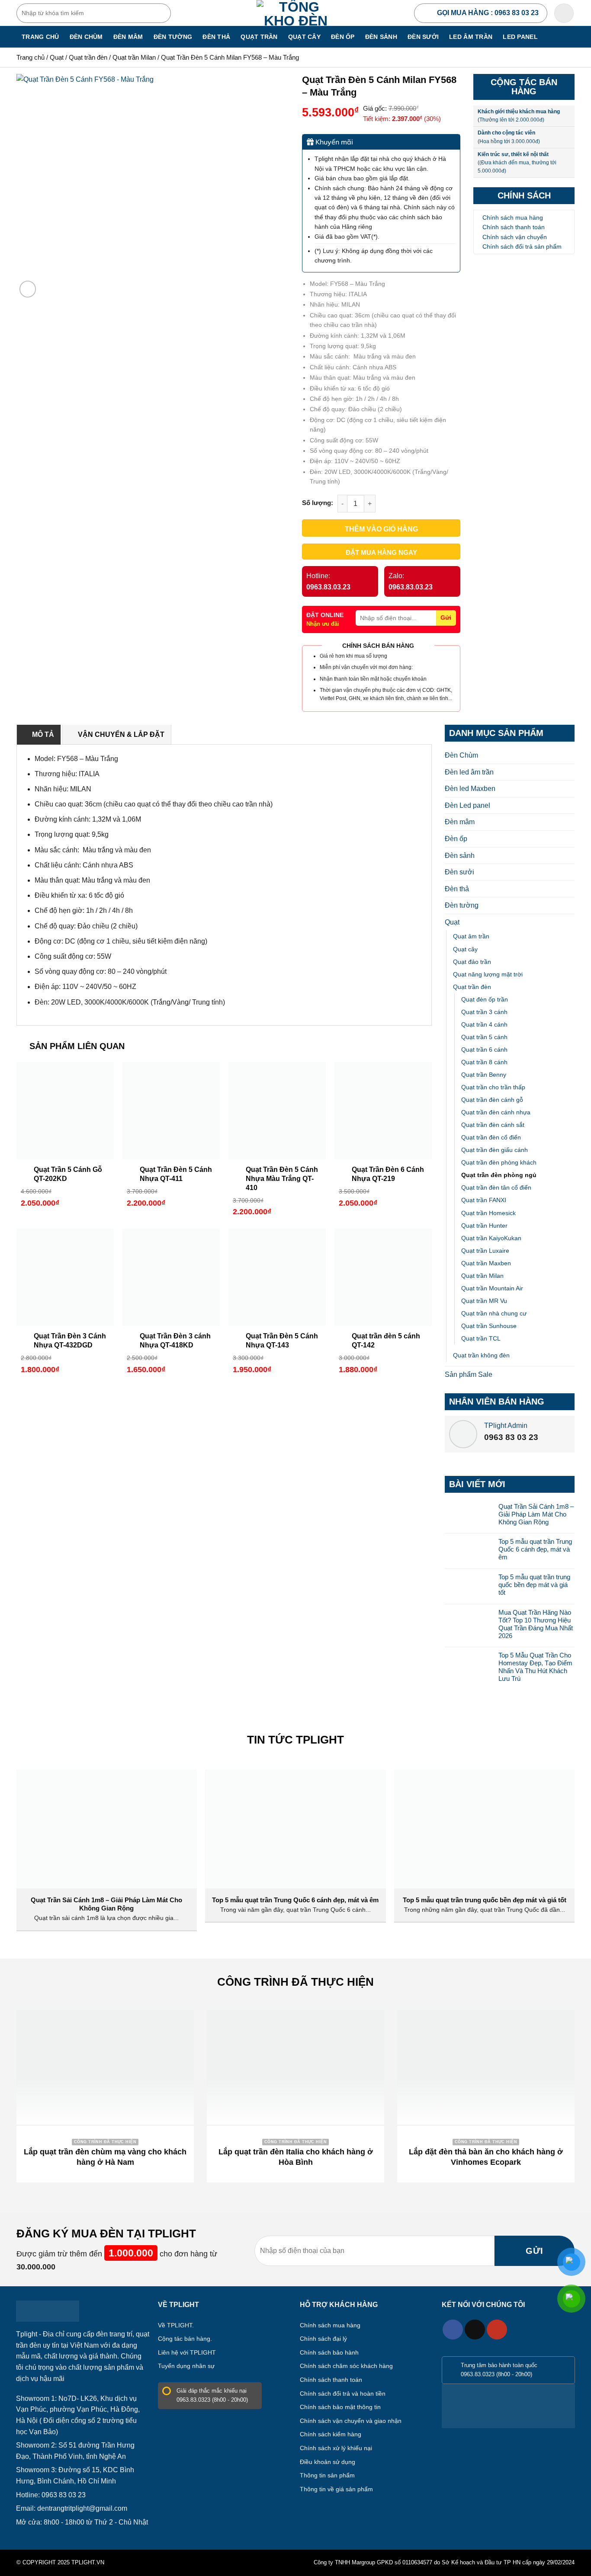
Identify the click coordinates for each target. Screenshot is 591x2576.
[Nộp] (162, 13)
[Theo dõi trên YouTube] (497, 2330)
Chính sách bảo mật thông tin (340, 2407)
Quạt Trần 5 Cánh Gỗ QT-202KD (68, 1174)
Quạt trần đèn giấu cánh (495, 1150)
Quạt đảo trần (472, 962)
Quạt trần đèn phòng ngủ (499, 1175)
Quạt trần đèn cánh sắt (493, 1125)
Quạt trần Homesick (488, 1213)
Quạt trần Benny (484, 1075)
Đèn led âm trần (469, 772)
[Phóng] (28, 289)
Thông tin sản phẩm (327, 2475)
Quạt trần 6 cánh (484, 1050)
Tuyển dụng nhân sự (186, 2366)
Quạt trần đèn (88, 57)
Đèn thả (216, 37)
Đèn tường (173, 37)
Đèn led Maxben (470, 789)
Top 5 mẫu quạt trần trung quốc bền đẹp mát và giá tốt (534, 1585)
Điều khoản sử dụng (328, 2462)
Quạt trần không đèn (481, 1355)
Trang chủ (40, 37)
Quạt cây (304, 37)
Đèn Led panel (467, 805)
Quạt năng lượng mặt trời (488, 974)
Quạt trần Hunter (484, 1226)
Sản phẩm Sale (469, 1374)
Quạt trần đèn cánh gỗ (492, 1100)
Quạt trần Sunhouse (489, 1326)
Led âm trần (471, 37)
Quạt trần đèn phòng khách (499, 1162)
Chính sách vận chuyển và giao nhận (351, 2421)
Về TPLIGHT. (176, 2325)
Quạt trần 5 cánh (484, 1037)
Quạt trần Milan (134, 57)
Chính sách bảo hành (329, 2352)
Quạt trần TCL (481, 1338)
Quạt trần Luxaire (485, 1251)
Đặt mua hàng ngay (381, 552)
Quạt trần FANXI (484, 1200)
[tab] (39, 735)
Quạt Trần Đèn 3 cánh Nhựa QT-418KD (175, 1341)
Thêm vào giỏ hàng (381, 529)
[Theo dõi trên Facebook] (453, 2330)
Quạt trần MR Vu (484, 1301)
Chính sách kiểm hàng (331, 2434)
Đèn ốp (343, 37)
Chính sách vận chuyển (515, 237)
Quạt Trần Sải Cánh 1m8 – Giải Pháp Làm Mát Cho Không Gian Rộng (536, 1514)
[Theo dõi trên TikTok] (475, 2330)
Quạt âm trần (471, 936)
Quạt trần (259, 37)
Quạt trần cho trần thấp (493, 1087)
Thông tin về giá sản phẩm (336, 2489)
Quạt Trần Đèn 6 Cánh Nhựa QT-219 (388, 1174)
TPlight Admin (506, 1426)
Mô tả (43, 734)
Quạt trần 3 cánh (484, 1012)
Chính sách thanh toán (514, 227)
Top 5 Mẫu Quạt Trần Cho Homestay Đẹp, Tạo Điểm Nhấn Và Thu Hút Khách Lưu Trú (535, 1667)
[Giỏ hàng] (564, 13)
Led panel (520, 37)
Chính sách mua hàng (513, 218)
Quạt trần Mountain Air (492, 1288)
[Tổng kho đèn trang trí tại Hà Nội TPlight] (295, 13)
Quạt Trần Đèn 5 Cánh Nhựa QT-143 (282, 1341)
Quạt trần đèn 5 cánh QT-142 (386, 1341)
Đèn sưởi (423, 37)
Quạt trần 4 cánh (484, 1024)
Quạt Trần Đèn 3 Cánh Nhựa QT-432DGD (70, 1341)
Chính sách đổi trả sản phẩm (522, 246)
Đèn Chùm (86, 37)
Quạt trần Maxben (486, 1263)
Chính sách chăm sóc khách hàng (346, 2366)
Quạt (57, 57)
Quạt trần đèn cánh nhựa (496, 1112)
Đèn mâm (128, 37)
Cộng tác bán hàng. (185, 2339)
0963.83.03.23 (328, 587)
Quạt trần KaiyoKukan (491, 1238)
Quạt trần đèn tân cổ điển (496, 1187)
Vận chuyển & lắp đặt (121, 734)
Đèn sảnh (381, 37)
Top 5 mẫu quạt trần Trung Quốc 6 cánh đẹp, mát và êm (535, 1549)
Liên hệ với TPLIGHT (187, 2352)
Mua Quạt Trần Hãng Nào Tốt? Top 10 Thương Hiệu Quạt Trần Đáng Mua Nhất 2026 (536, 1624)
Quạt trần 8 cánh (484, 1062)
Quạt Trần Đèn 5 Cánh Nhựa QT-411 (176, 1174)
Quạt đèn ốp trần (485, 999)
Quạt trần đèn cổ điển (491, 1137)
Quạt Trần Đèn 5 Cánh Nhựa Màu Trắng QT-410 (282, 1179)
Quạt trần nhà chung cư (494, 1313)
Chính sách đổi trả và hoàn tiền (343, 2394)
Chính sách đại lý (323, 2339)
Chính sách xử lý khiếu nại (336, 2448)
